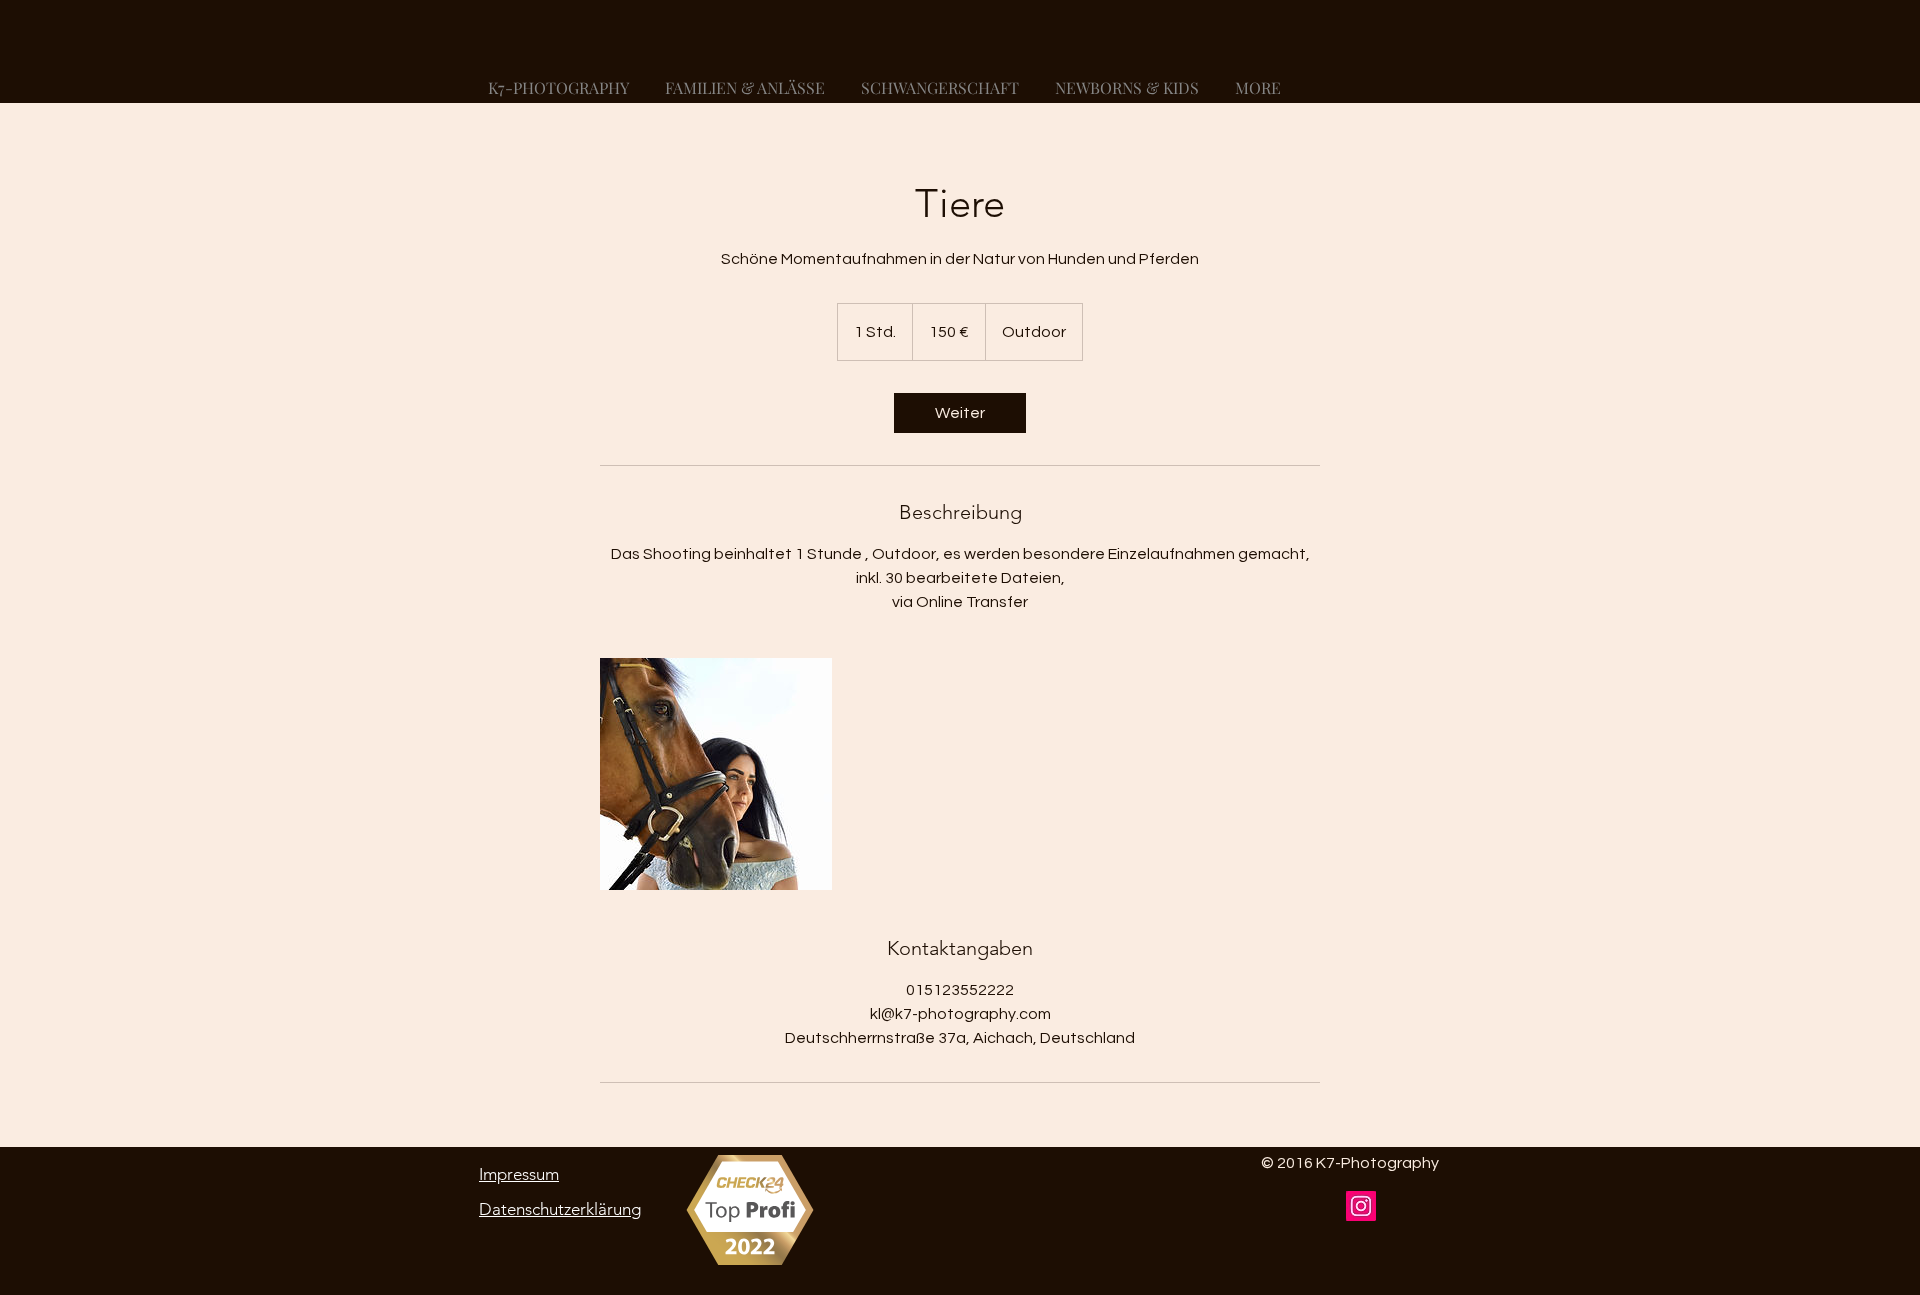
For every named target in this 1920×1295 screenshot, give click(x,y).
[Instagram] (1361, 1206)
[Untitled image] (716, 774)
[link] (960, 413)
